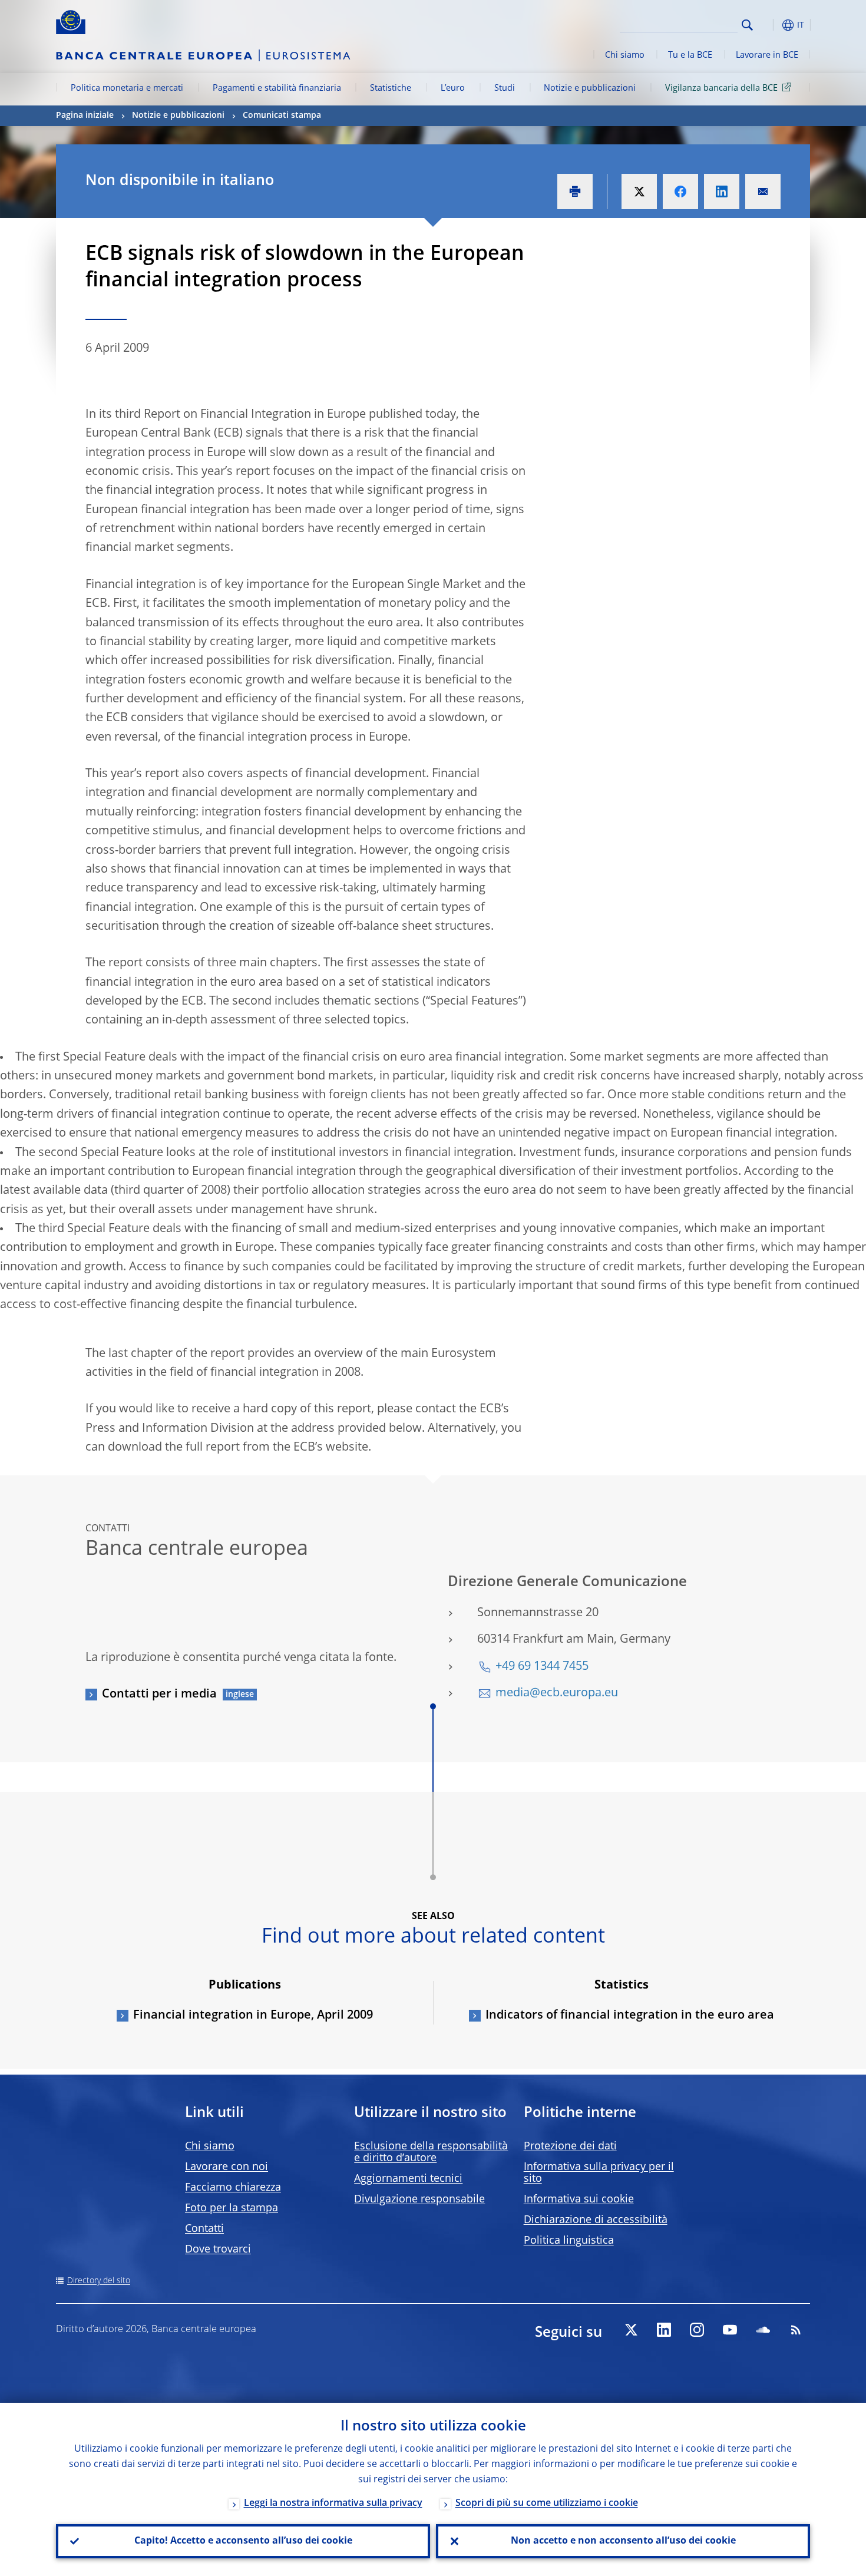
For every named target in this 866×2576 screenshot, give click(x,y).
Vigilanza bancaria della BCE (721, 88)
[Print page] (575, 191)
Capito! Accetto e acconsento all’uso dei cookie (243, 2541)
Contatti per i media (159, 1695)
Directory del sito (99, 2281)
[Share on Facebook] (680, 191)
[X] (631, 2330)
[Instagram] (697, 2330)
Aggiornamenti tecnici (408, 2179)
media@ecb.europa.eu (557, 1693)
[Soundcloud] (763, 2330)
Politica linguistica (569, 2241)
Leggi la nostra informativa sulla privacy (333, 2504)
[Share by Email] (763, 191)
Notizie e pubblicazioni (590, 88)
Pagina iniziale (85, 115)
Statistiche (391, 88)
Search (747, 25)
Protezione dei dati (570, 2146)
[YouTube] (730, 2330)
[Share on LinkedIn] (722, 191)
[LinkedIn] (664, 2330)
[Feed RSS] (796, 2330)
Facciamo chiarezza (233, 2188)
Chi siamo (625, 55)
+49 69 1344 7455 (542, 1667)
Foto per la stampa (232, 2208)
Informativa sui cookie (579, 2199)
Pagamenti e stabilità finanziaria (277, 88)
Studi (505, 88)
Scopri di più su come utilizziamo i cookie (547, 2504)
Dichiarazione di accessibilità (596, 2220)
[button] (769, 25)
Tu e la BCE (690, 55)
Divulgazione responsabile (419, 2199)
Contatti (204, 2229)
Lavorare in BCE (767, 55)
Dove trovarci (218, 2250)
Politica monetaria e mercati (127, 88)
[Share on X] (639, 191)
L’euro (453, 88)
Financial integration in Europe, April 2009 (253, 2016)
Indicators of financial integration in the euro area (630, 2016)
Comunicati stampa (282, 115)
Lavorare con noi (227, 2167)
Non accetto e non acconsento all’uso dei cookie (623, 2541)
